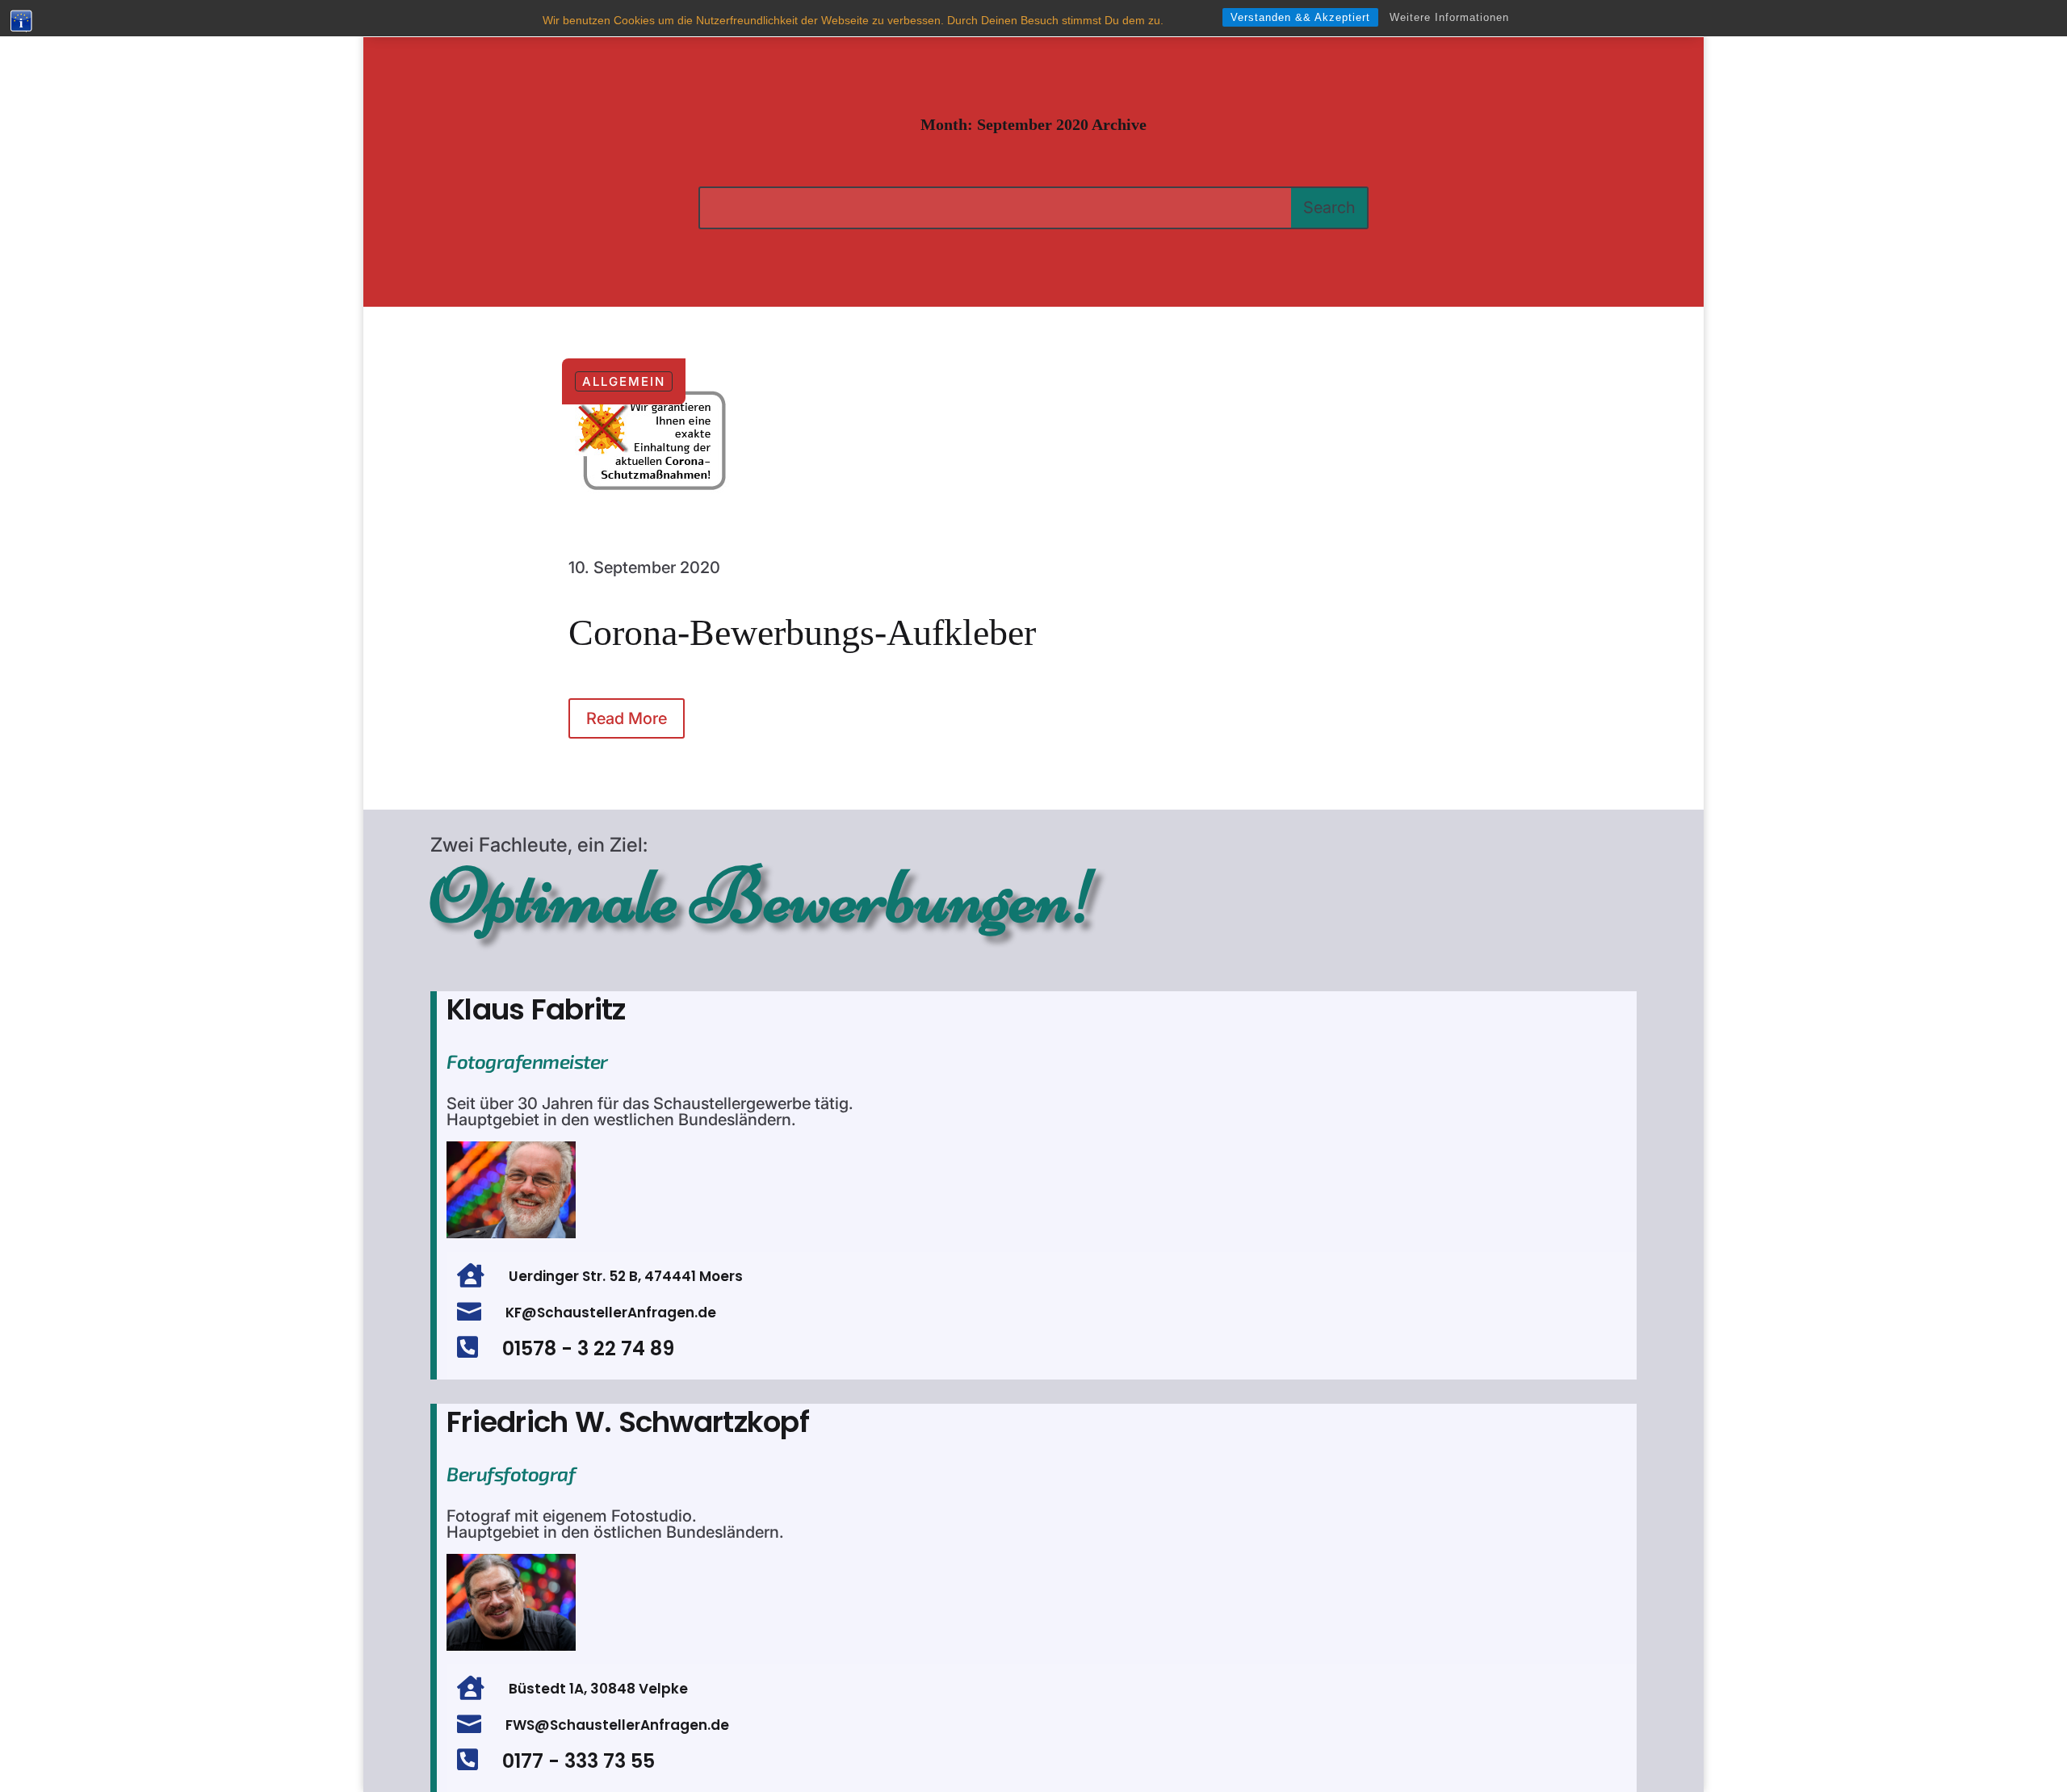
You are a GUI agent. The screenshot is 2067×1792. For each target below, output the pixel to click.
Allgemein (624, 381)
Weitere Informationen (1449, 17)
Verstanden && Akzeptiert (1300, 17)
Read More (627, 718)
